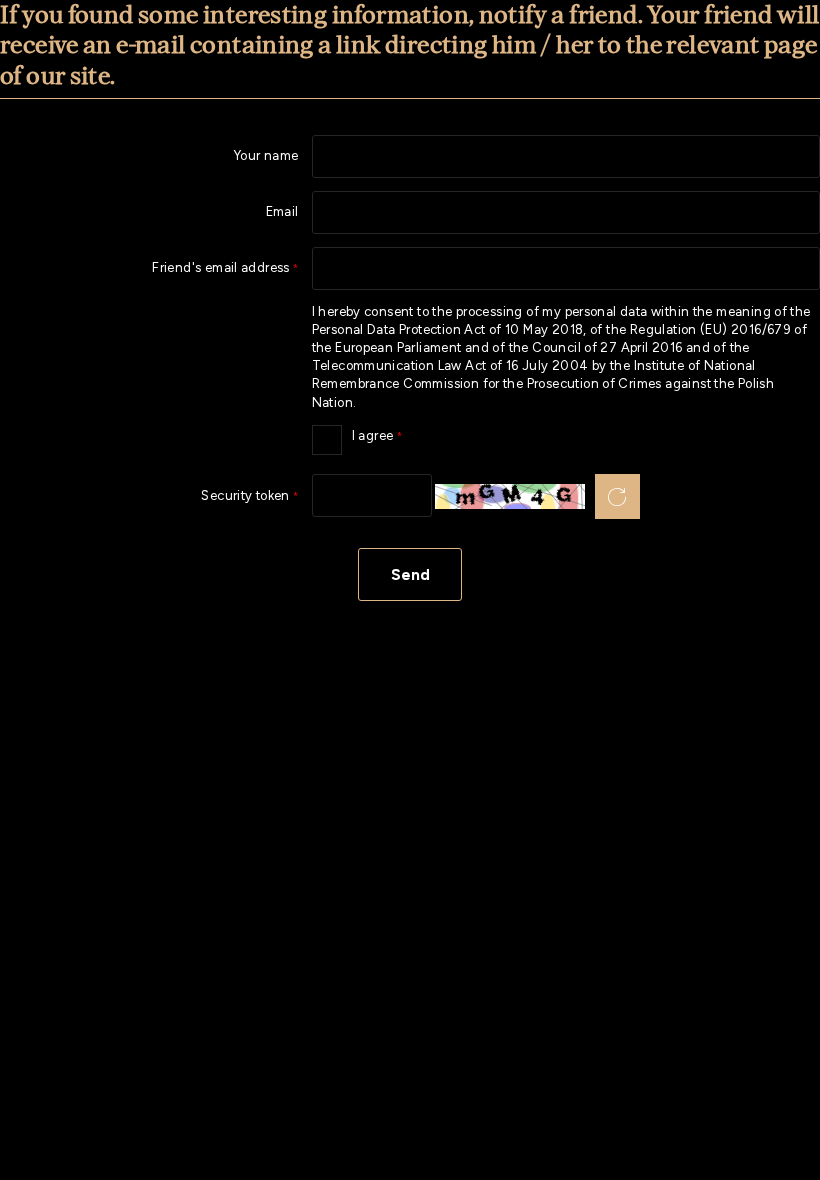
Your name (266, 156)
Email (282, 212)
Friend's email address (149, 268)
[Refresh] (617, 496)
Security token (149, 496)
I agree (357, 434)
